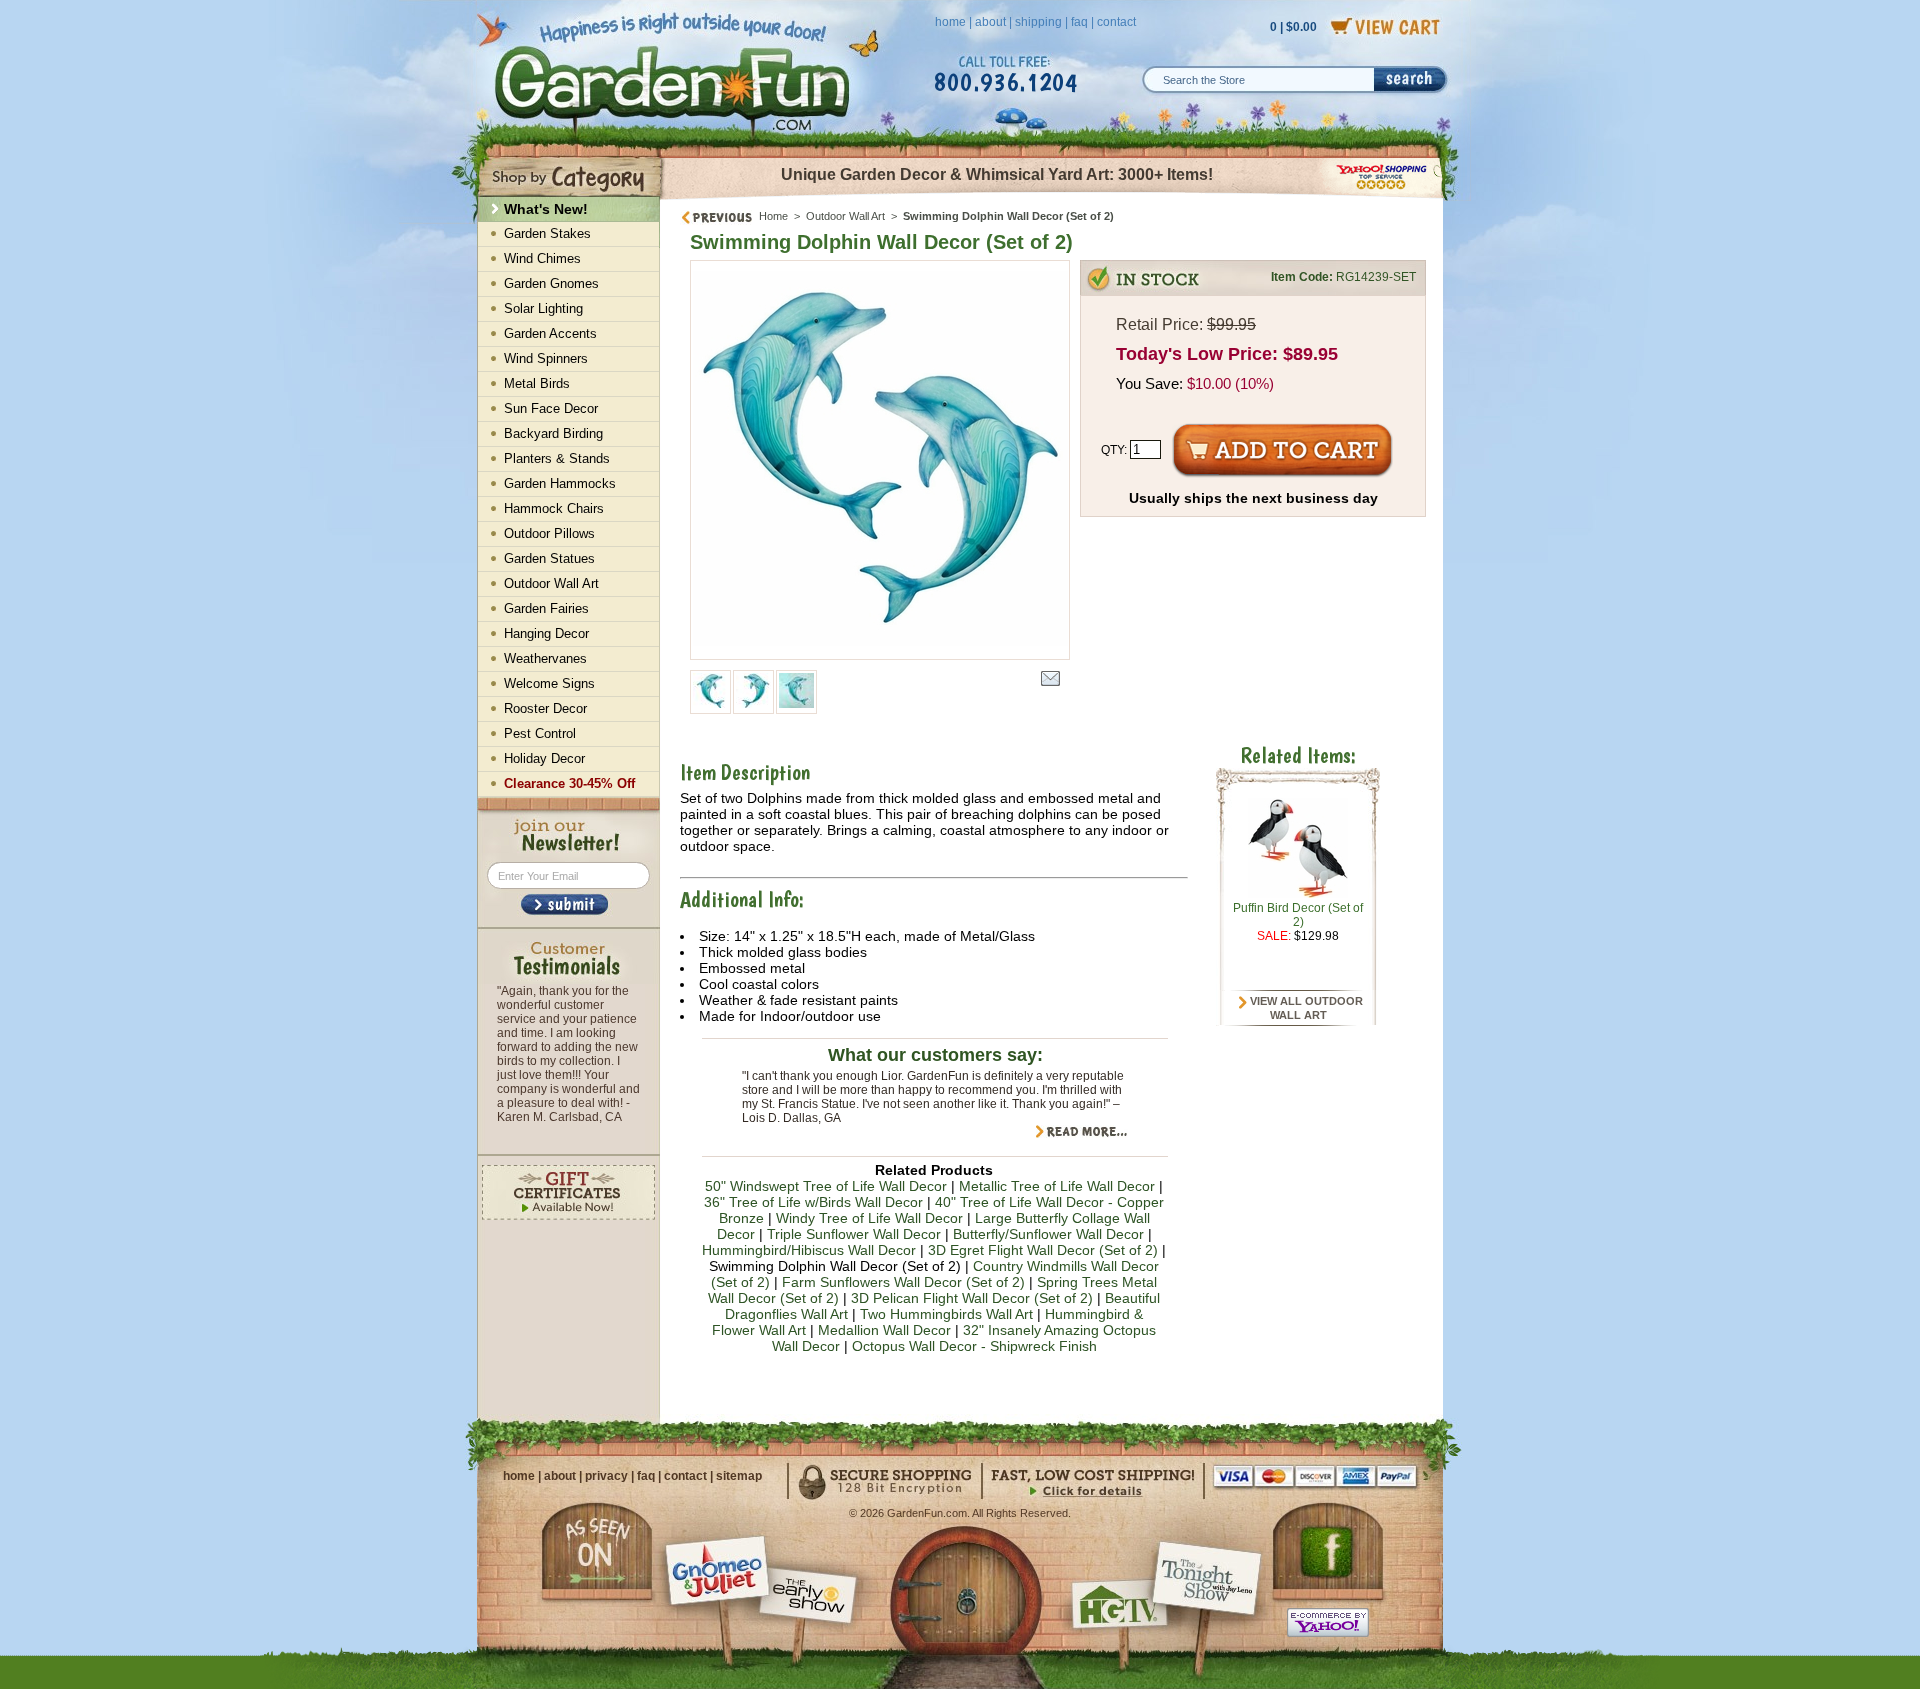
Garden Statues (549, 558)
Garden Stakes (547, 233)
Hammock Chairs (554, 508)
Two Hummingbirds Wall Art (946, 1314)
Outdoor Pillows (549, 533)
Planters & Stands (557, 458)
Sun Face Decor (551, 408)
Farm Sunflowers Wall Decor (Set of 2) (903, 1282)
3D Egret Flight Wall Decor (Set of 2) (1043, 1250)
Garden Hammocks (560, 483)
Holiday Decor (544, 758)
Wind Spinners (546, 358)
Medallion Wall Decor (884, 1330)
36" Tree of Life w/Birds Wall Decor (813, 1202)
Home (773, 216)
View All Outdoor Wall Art (1305, 1008)
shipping (1038, 22)
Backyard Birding (553, 433)
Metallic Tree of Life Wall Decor (1057, 1186)
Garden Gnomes (551, 283)
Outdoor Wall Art (845, 216)
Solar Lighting (543, 308)
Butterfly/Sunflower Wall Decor (1048, 1234)
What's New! (546, 209)
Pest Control (540, 733)
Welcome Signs (549, 683)
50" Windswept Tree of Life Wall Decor (826, 1186)
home (950, 22)
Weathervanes (545, 658)
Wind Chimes (542, 258)
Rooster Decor (545, 708)
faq (1079, 22)
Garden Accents (550, 333)
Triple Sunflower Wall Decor (854, 1234)
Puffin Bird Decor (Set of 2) (1298, 915)
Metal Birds (537, 383)
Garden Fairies (546, 608)
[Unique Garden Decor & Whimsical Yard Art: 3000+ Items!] (1052, 198)
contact (1116, 22)
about (990, 22)
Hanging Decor (546, 633)
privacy (606, 1476)
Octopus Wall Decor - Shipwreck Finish (974, 1346)
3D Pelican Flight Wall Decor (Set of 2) (972, 1298)
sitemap (739, 1476)
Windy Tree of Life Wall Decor (869, 1218)
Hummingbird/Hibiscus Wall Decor (809, 1250)
